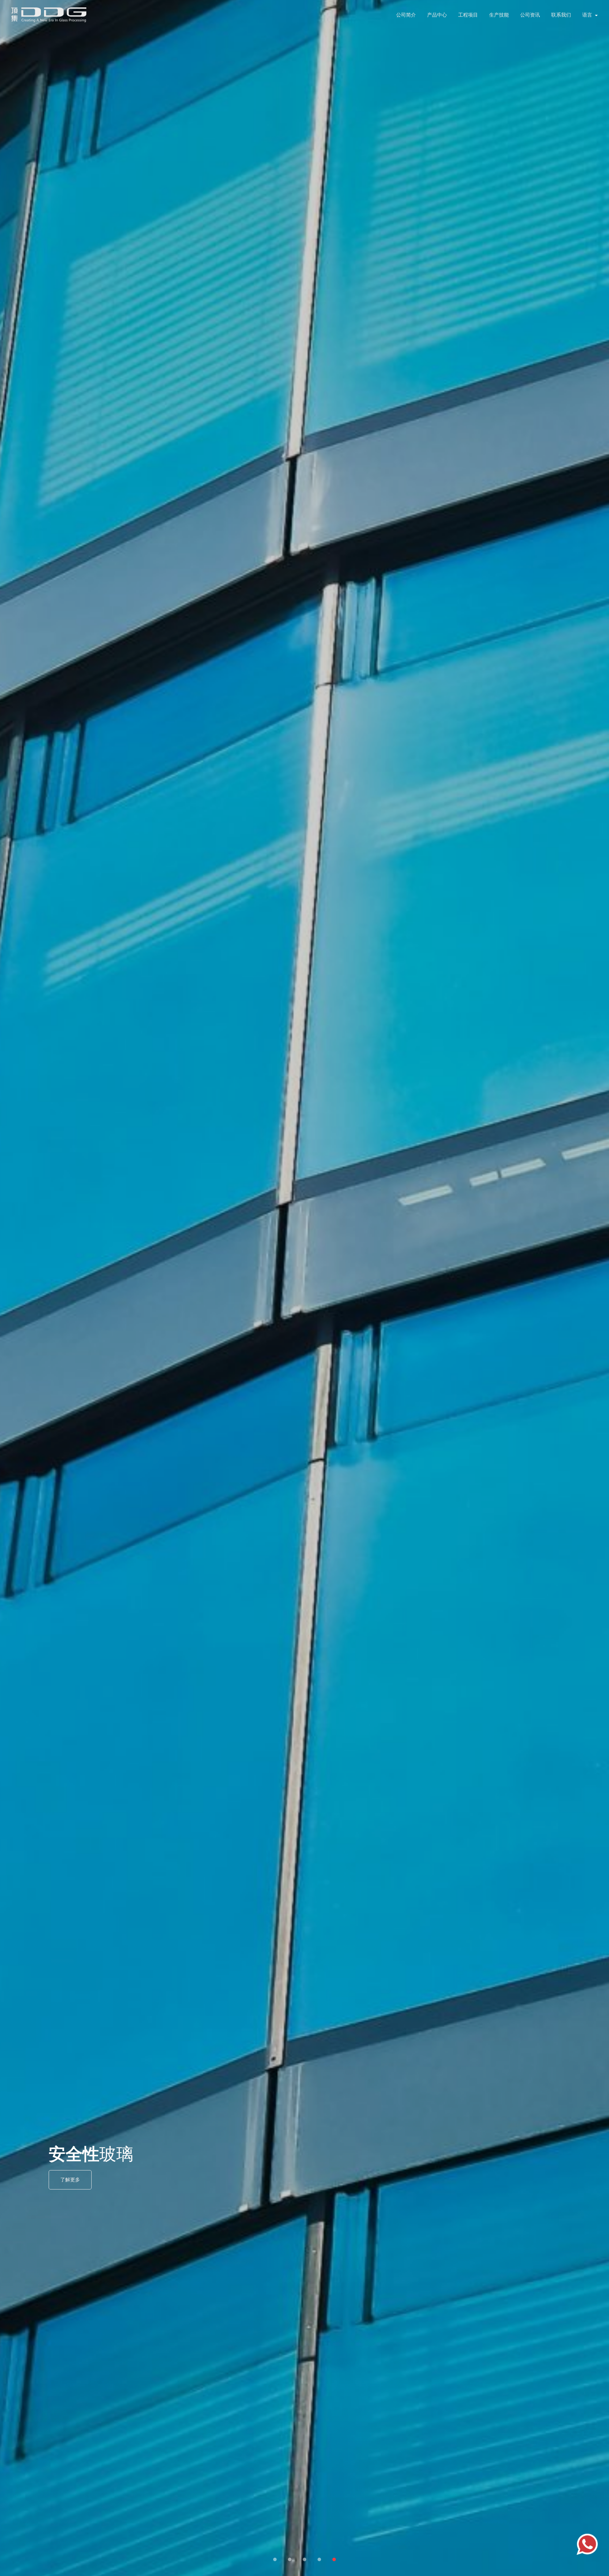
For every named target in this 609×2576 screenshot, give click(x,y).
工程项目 (468, 15)
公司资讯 (530, 15)
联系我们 (561, 15)
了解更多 (70, 2180)
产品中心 (437, 15)
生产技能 (499, 15)
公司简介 (406, 15)
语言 (587, 15)
